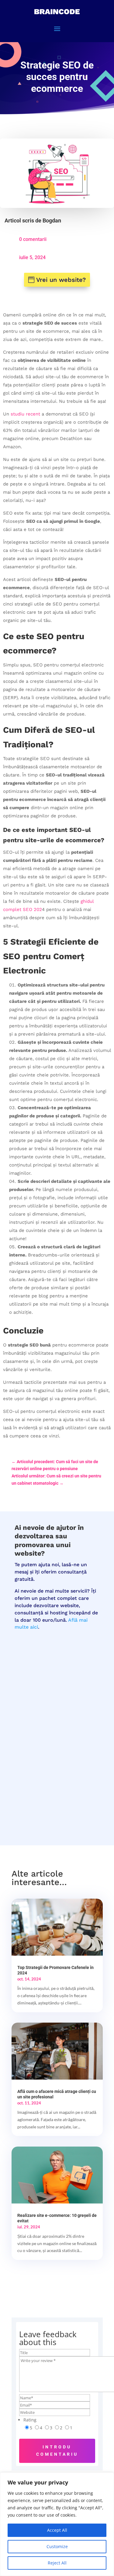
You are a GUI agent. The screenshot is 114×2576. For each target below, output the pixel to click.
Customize (57, 2546)
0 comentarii (33, 239)
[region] (57, 2524)
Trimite (75, 1797)
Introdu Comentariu (57, 2451)
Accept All (57, 2530)
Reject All (57, 2563)
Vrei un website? (61, 280)
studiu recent (25, 414)
